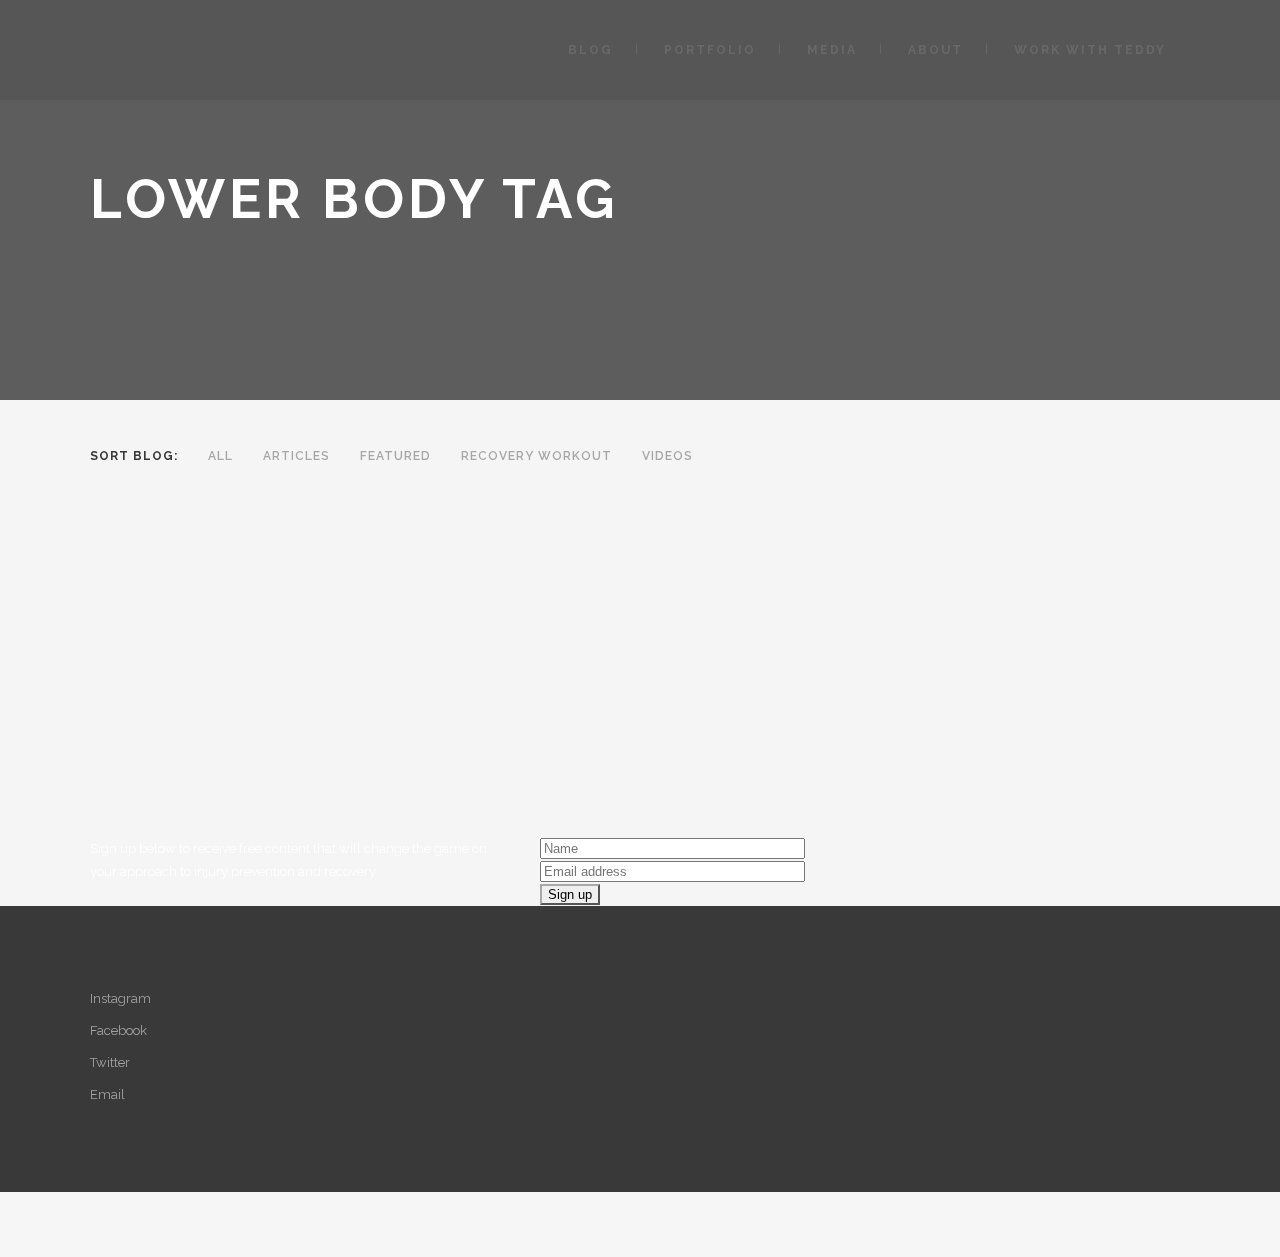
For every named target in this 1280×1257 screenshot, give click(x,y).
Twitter (110, 1062)
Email (107, 1094)
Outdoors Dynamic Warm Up (247, 734)
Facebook (118, 1030)
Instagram (120, 998)
